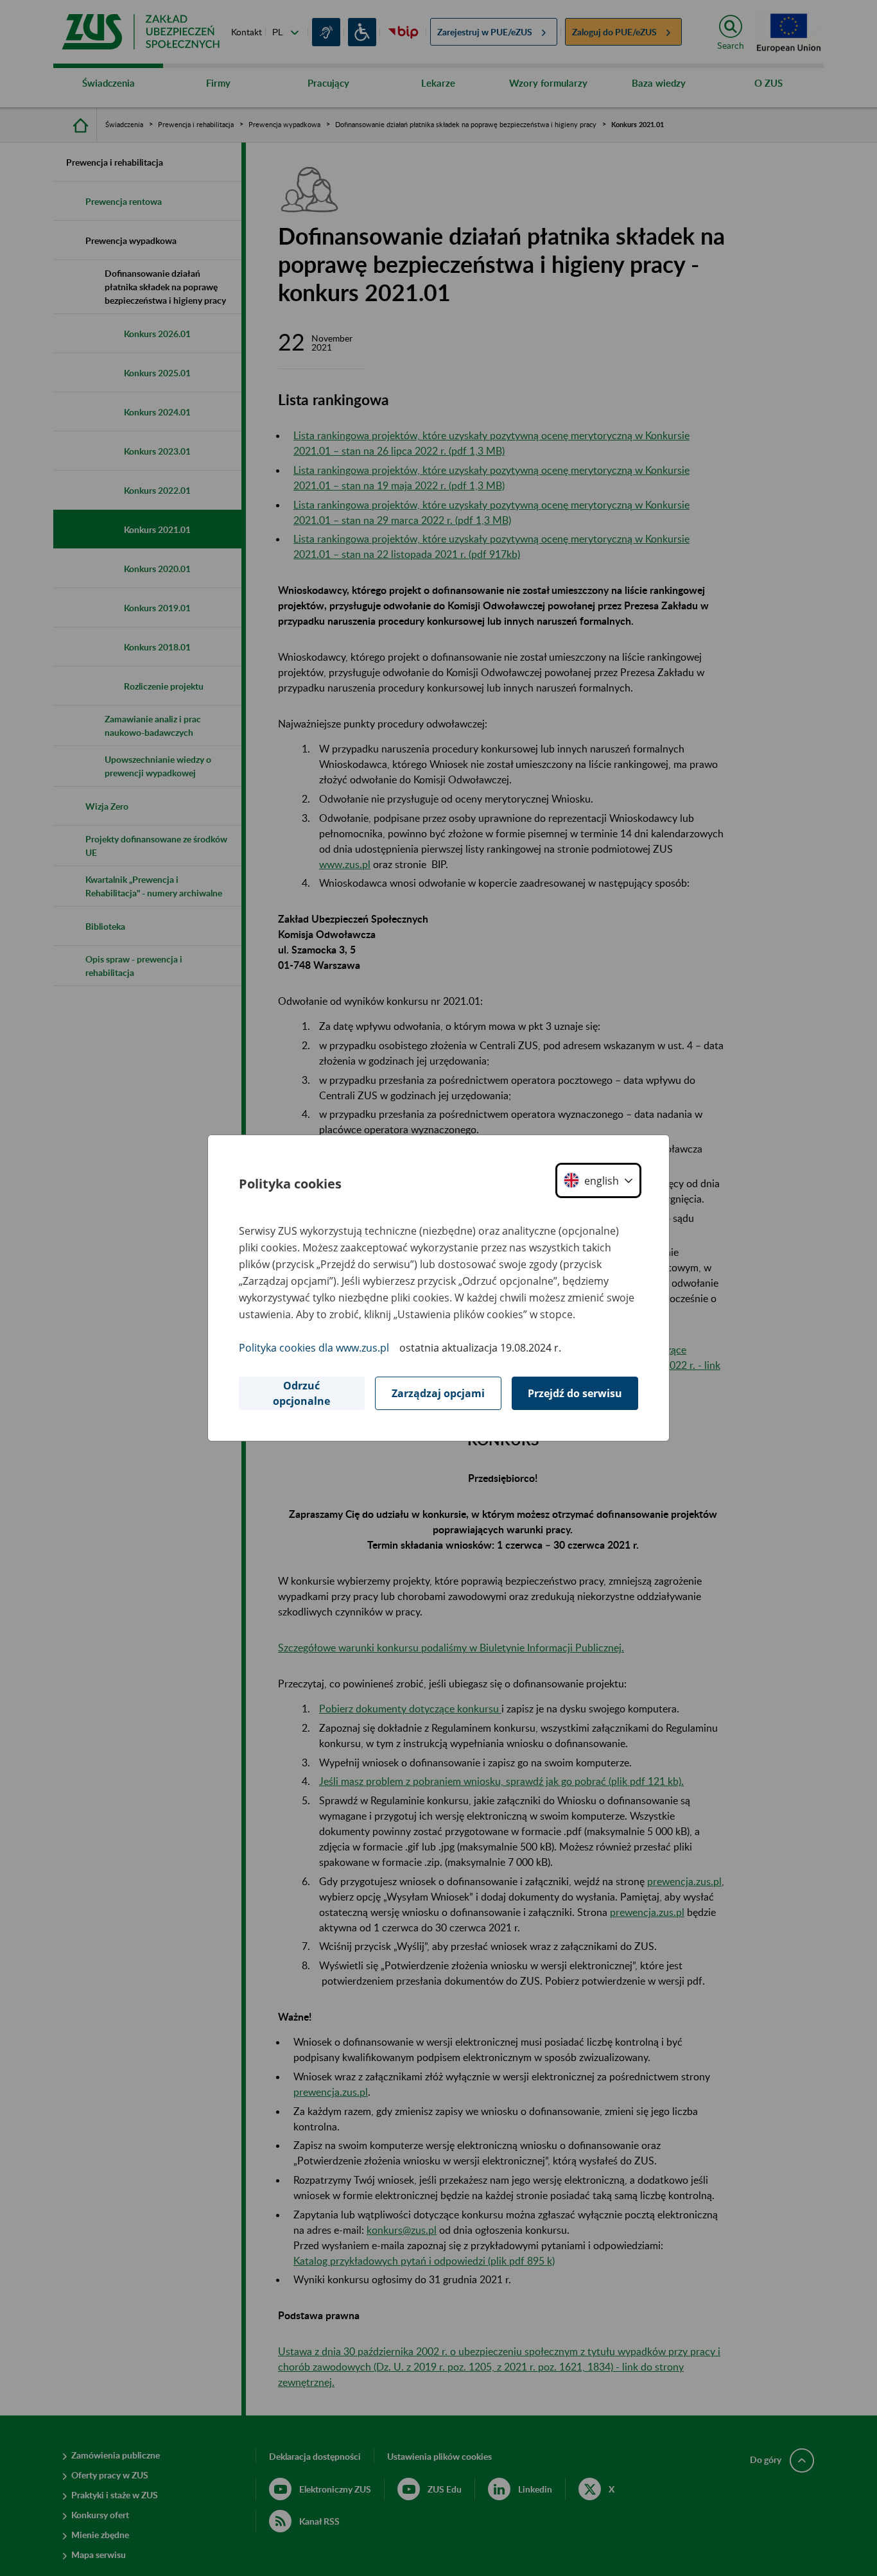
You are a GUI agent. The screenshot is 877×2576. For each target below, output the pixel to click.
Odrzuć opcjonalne (301, 1393)
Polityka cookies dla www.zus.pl (314, 1348)
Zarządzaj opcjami (438, 1393)
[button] (598, 1180)
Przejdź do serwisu (575, 1393)
